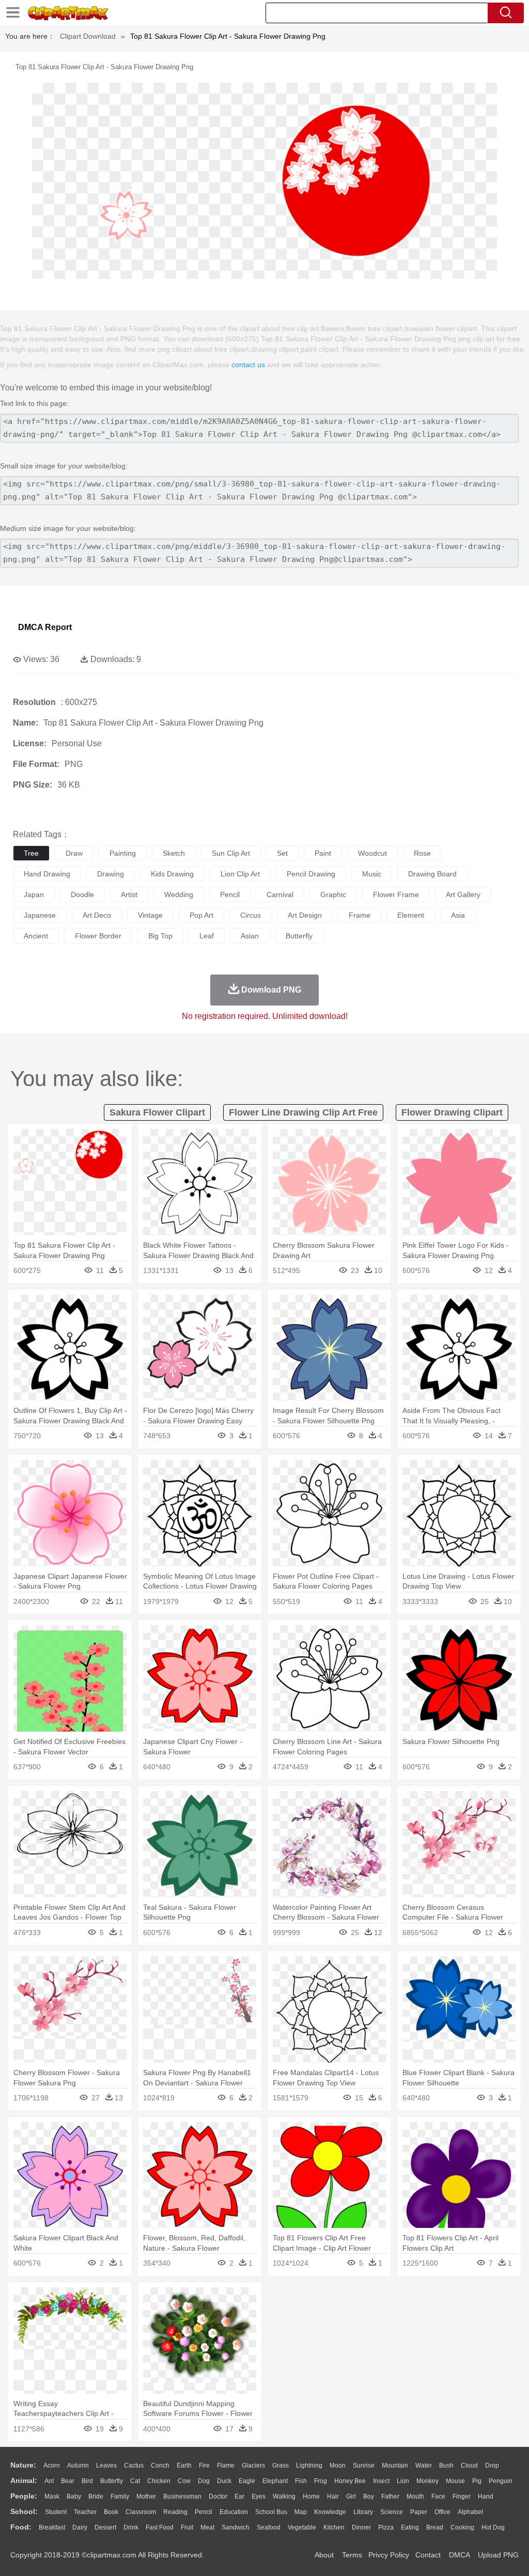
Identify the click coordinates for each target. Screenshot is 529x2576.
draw (74, 853)
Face (438, 2496)
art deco (97, 915)
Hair (333, 2496)
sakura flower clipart (157, 1112)
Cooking (462, 2527)
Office (442, 2512)
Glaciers (253, 2465)
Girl (351, 2496)
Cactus (134, 2465)
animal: (24, 2480)
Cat (135, 2481)
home (311, 2496)
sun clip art (231, 853)
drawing (111, 874)
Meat (207, 2527)
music (372, 874)
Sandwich (236, 2527)
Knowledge (330, 2512)
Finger (462, 2496)
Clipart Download (88, 36)
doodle (82, 894)
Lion (403, 2481)
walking (284, 2496)
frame (360, 915)
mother (146, 2496)
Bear (68, 2481)
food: (21, 2527)
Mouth (415, 2496)
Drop (492, 2465)
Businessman (182, 2496)
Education (234, 2512)
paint (323, 853)
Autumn (78, 2465)
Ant (49, 2481)
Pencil (204, 2512)
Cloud (469, 2465)
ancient (36, 936)
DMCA (459, 2555)
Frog (321, 2481)
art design (305, 915)
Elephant (275, 2481)
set (282, 853)
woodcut (372, 853)
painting (123, 853)
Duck (224, 2481)
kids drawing (172, 874)
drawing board (432, 874)
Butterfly (112, 2481)
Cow (184, 2481)
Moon (338, 2465)
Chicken (159, 2481)
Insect (381, 2481)
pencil (230, 894)
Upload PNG (498, 2555)
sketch (174, 853)
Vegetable (302, 2527)
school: (24, 2511)
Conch (160, 2465)
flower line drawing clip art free (303, 1112)
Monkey (427, 2481)
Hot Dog (493, 2527)
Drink (131, 2527)
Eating (410, 2527)
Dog (204, 2481)
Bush (446, 2465)
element (411, 915)
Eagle (247, 2481)
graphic (333, 894)
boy (369, 2496)
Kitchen (334, 2527)
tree (31, 853)
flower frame (396, 894)
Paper (419, 2512)
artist (129, 894)
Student (56, 2512)
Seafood (269, 2527)
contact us (248, 365)
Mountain (395, 2465)
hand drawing (47, 874)
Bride (96, 2496)
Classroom (141, 2512)
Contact (428, 2555)
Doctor (218, 2496)
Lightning (309, 2465)
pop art (201, 915)
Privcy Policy (389, 2555)
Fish (301, 2481)
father (390, 2496)
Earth (184, 2465)
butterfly (299, 936)
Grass (281, 2465)
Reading (175, 2512)
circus (251, 915)
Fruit (187, 2527)
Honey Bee (350, 2481)
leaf (207, 936)
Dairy (80, 2527)
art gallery (463, 894)
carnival (280, 894)
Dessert (105, 2527)
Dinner (361, 2527)
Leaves (106, 2465)
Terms (352, 2555)
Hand (486, 2496)
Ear (239, 2496)
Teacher (85, 2512)
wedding (179, 894)
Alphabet (470, 2512)
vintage (150, 915)
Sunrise (364, 2465)
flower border (98, 936)
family (120, 2496)
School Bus (271, 2512)
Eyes (259, 2496)
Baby (74, 2496)
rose (422, 853)
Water (424, 2465)
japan (34, 894)
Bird (87, 2481)
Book (111, 2512)
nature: (23, 2465)
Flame (226, 2465)
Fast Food (160, 2527)
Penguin (501, 2481)
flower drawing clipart (452, 1112)
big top (160, 936)
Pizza (386, 2527)
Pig (477, 2481)
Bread (435, 2527)
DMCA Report (45, 627)
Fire (204, 2465)
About (324, 2555)
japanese (40, 915)
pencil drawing (311, 874)
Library (363, 2512)
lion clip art (240, 874)
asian (250, 936)
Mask (52, 2496)
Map (301, 2512)
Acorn (52, 2465)
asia (458, 915)
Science (392, 2512)
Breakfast (52, 2527)
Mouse (455, 2481)
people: (24, 2496)
